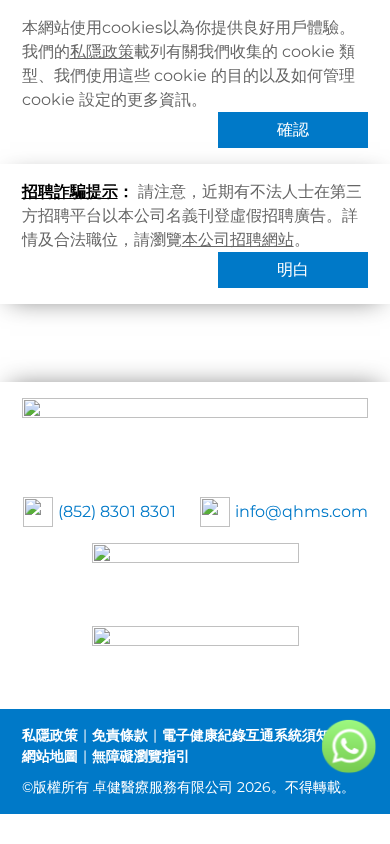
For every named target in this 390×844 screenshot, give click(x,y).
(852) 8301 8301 (117, 511)
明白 (293, 269)
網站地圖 (50, 756)
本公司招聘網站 (238, 239)
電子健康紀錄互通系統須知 (246, 735)
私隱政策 (102, 51)
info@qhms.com (301, 511)
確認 (293, 129)
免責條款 (120, 735)
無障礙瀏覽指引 (141, 756)
